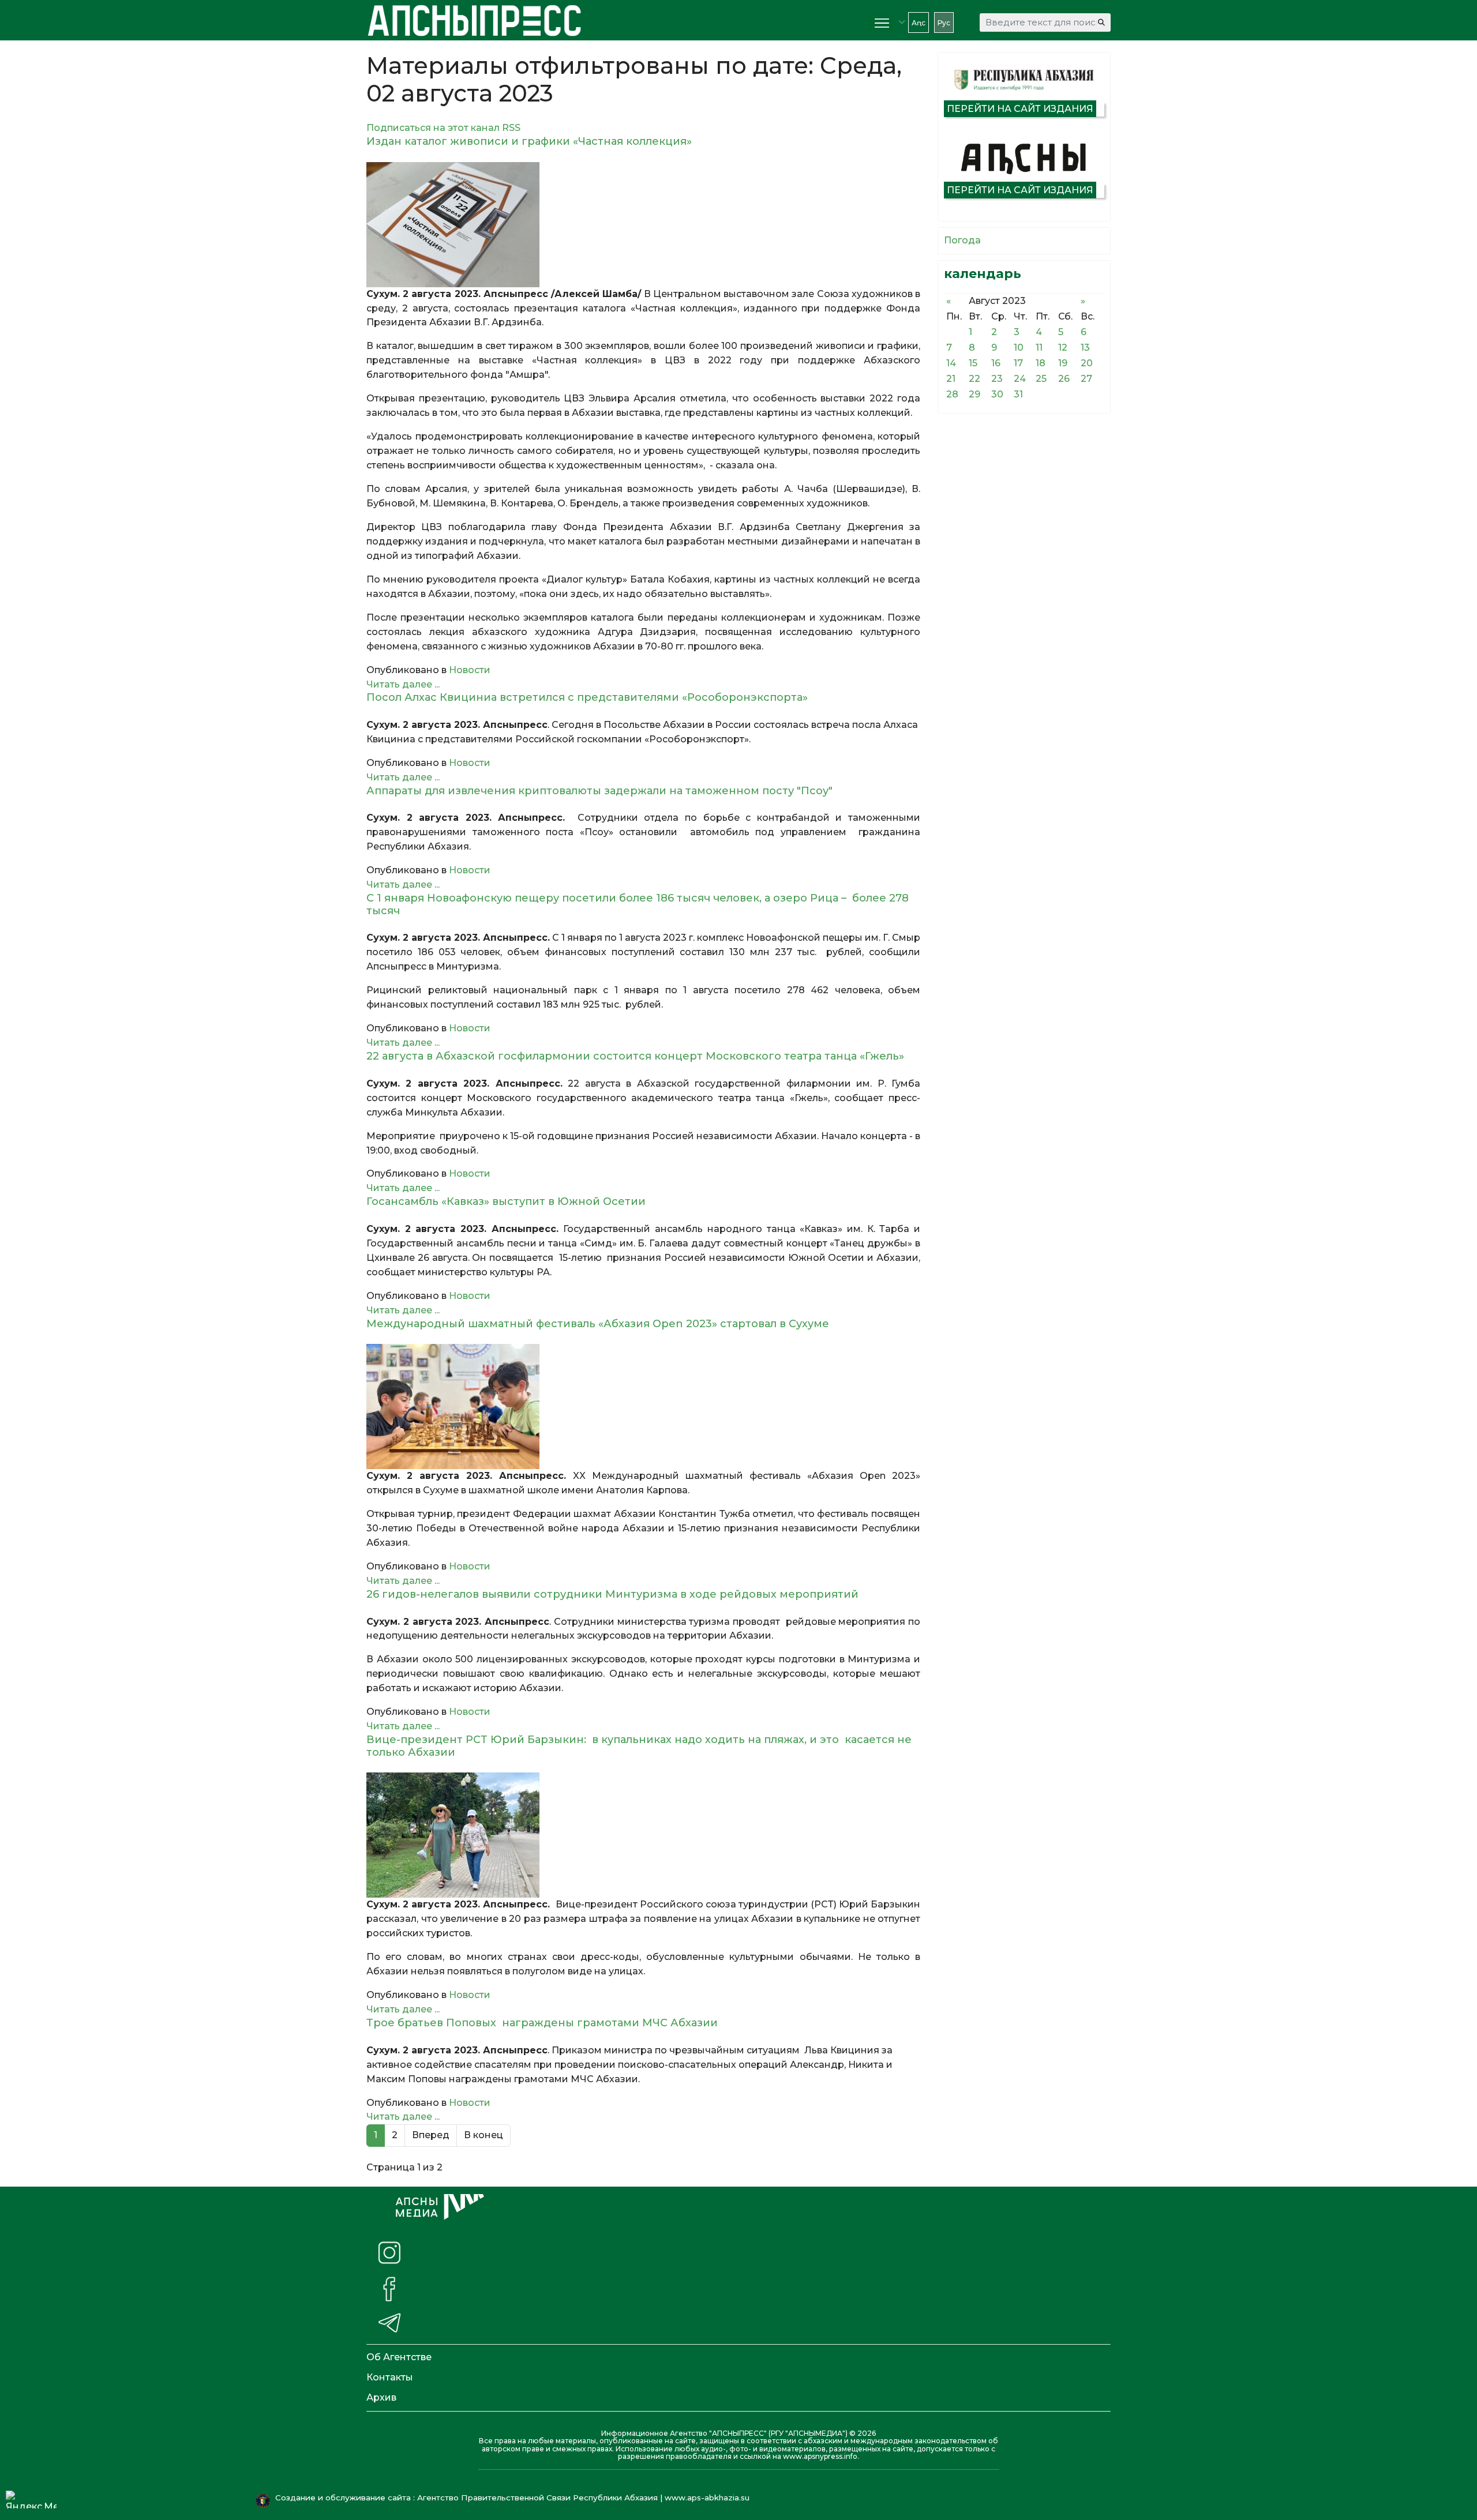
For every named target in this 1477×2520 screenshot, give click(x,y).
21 (951, 379)
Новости (470, 670)
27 (1086, 379)
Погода (962, 240)
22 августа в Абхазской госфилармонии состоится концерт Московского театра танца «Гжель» (635, 1056)
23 (997, 379)
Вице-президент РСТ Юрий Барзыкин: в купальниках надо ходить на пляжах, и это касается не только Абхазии (639, 1746)
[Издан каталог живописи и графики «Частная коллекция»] (643, 225)
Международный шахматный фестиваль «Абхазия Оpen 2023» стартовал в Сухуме (598, 1324)
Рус (944, 23)
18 (1041, 363)
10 (1019, 348)
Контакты (390, 2377)
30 (997, 394)
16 (996, 363)
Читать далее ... (403, 684)
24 (1020, 379)
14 (951, 363)
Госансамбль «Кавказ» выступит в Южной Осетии (506, 1201)
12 (1063, 348)
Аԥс (919, 23)
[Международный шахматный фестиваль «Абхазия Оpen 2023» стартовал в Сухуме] (643, 1407)
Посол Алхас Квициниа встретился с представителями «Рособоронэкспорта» (587, 697)
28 (952, 394)
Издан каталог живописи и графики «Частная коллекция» (529, 141)
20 (1087, 363)
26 (1064, 379)
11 (1039, 348)
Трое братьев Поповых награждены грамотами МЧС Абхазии (545, 2023)
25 (1041, 379)
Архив (381, 2397)
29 (974, 394)
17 (1018, 363)
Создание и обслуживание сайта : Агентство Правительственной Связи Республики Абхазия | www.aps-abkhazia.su (513, 2498)
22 (974, 379)
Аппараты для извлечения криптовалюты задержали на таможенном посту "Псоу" (599, 791)
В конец (483, 2135)
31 (1018, 394)
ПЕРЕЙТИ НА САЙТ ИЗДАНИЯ (1020, 109)
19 (1063, 363)
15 (973, 363)
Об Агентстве (399, 2357)
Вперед (431, 2135)
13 (1085, 348)
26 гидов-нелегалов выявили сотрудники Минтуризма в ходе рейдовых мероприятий (612, 1594)
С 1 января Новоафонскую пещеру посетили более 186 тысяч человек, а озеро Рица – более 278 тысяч (638, 904)
